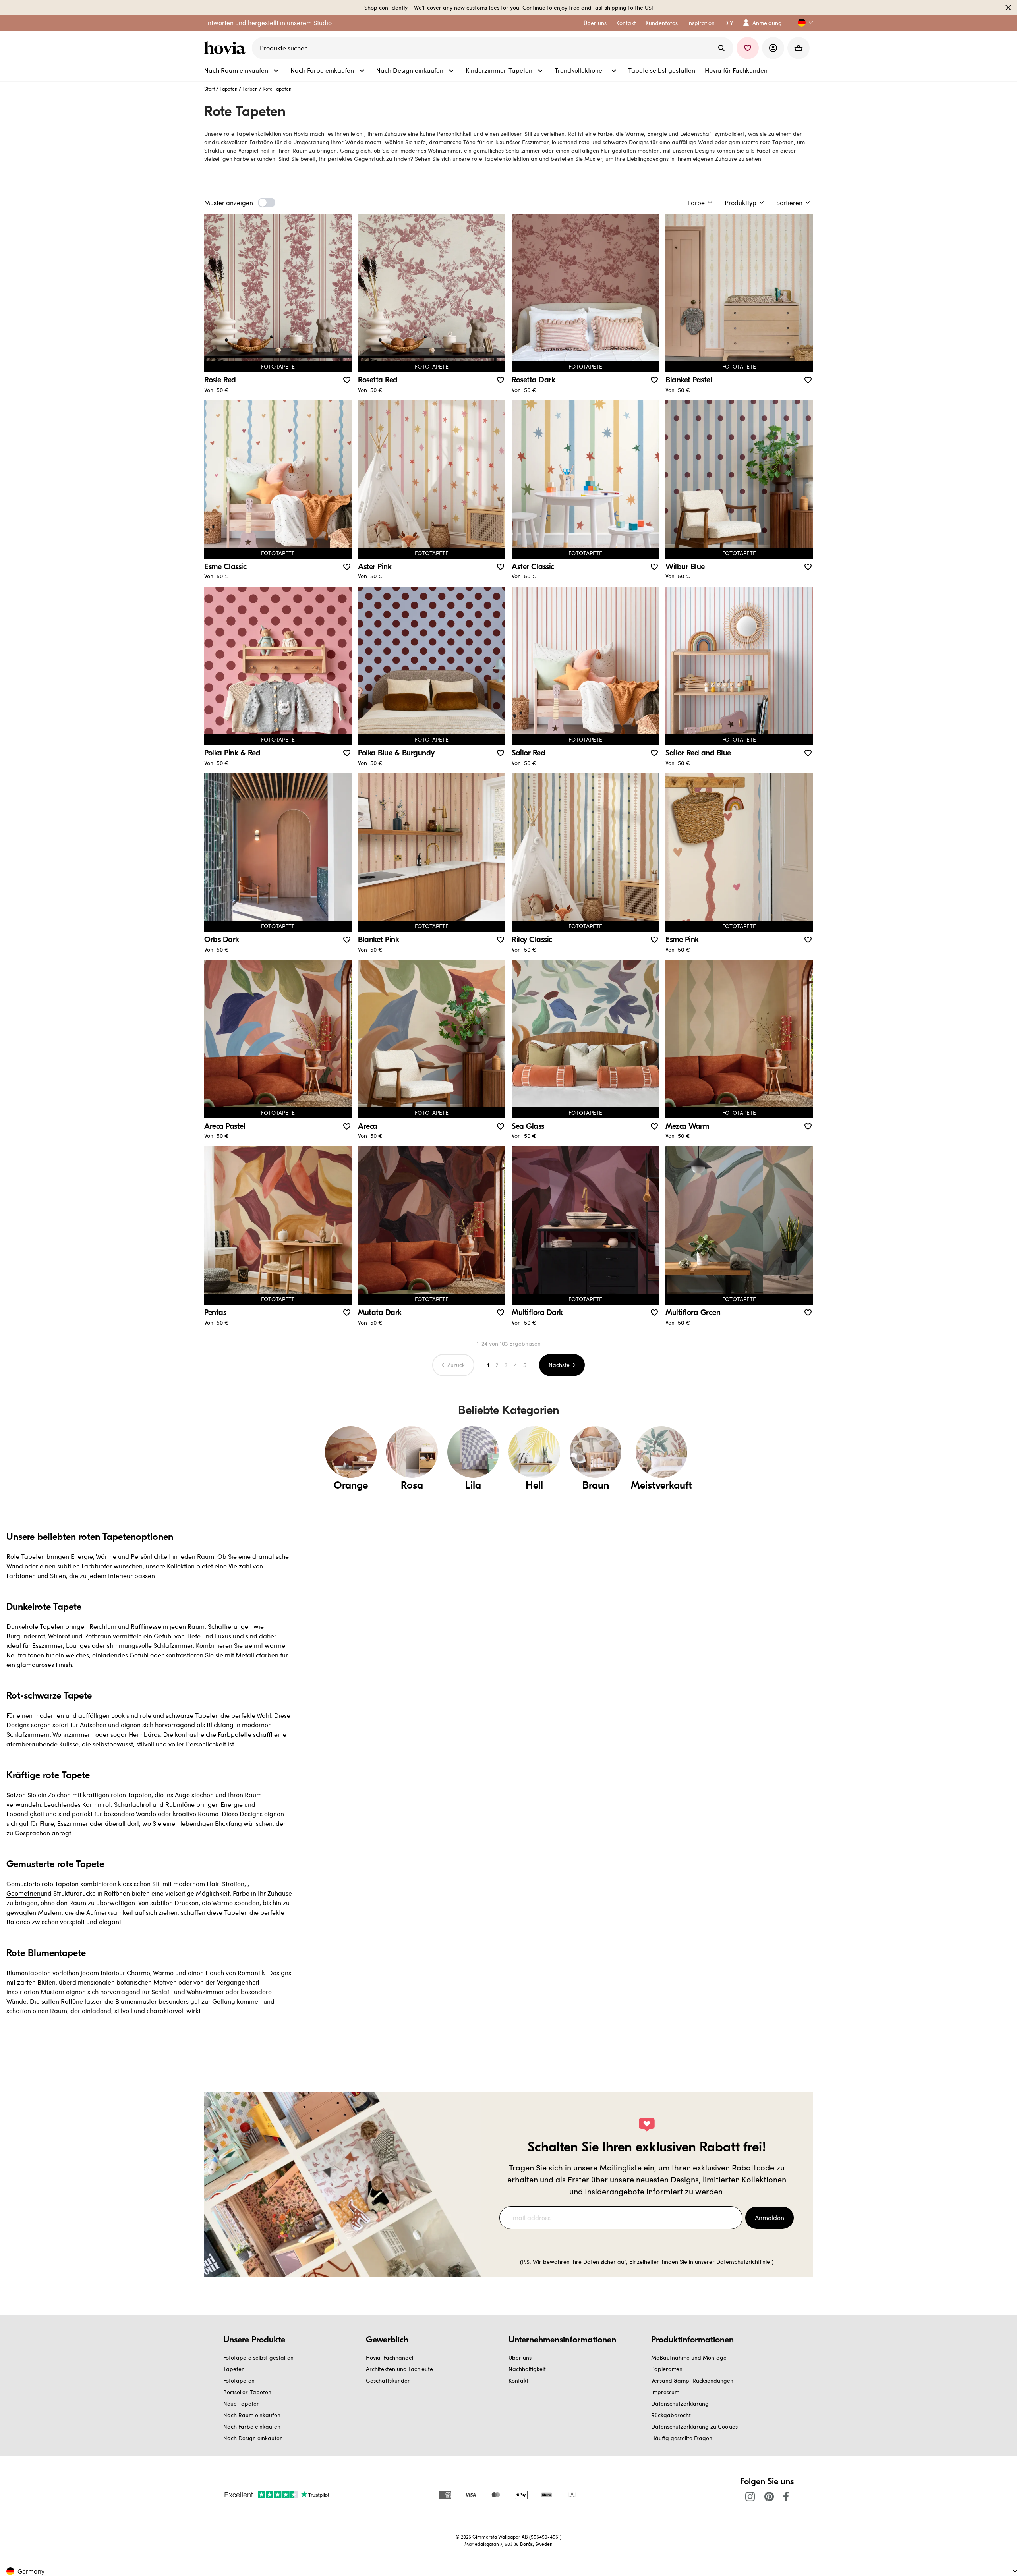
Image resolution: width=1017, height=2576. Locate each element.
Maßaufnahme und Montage (689, 2357)
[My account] (773, 48)
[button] (802, 23)
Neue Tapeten (242, 2403)
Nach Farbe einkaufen (252, 2426)
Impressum (665, 2392)
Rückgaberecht (671, 2415)
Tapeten (229, 89)
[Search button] (721, 48)
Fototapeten (239, 2380)
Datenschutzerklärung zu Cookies (694, 2426)
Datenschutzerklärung (680, 2403)
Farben (250, 89)
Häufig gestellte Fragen (682, 2438)
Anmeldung (767, 23)
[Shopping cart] (799, 48)
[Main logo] (226, 48)
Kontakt (518, 2380)
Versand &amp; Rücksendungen (692, 2380)
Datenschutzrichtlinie (743, 2262)
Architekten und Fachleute (399, 2369)
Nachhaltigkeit (527, 2369)
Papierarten (667, 2369)
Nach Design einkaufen (253, 2438)
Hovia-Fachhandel (390, 2357)
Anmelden (770, 2218)
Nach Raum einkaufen (252, 2415)
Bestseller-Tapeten (247, 2392)
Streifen (233, 1884)
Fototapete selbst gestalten (258, 2357)
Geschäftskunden (388, 2380)
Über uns (520, 2357)
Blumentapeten (29, 1973)
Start (210, 89)
